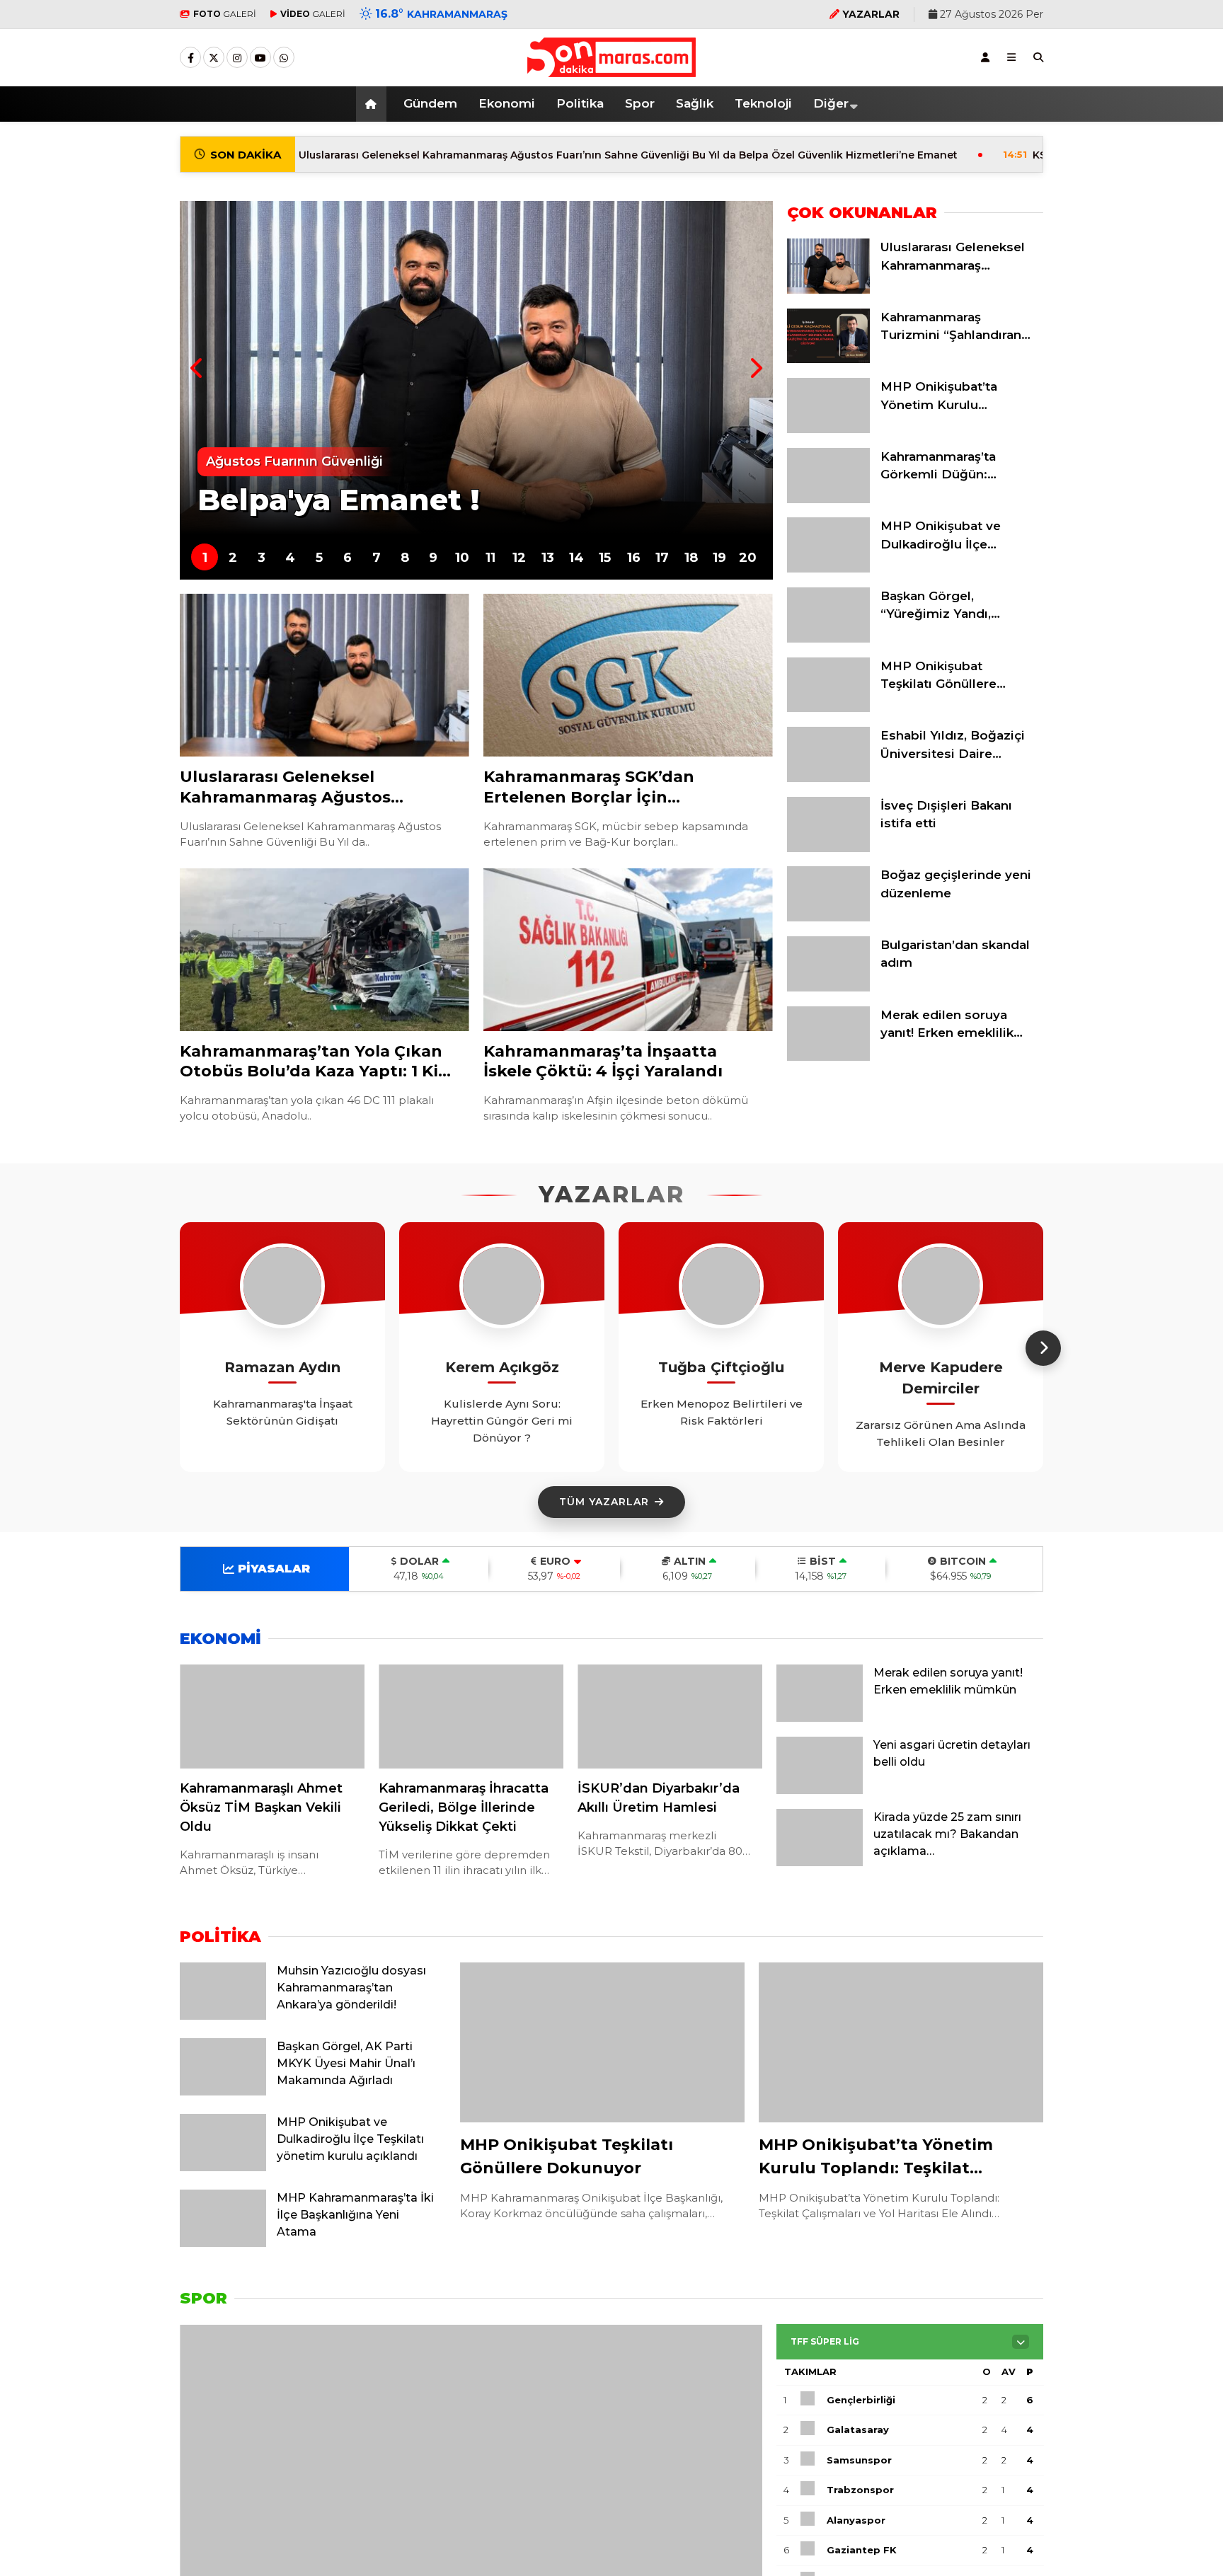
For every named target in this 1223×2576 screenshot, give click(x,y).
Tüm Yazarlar (604, 1502)
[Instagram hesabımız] (237, 58)
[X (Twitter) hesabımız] (214, 58)
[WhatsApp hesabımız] (284, 58)
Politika (580, 103)
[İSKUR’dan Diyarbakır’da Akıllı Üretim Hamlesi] (670, 1717)
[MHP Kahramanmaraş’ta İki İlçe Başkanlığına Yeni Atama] (223, 2243)
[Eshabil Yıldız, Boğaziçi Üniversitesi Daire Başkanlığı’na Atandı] (828, 778)
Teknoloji (763, 103)
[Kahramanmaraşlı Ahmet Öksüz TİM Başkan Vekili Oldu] (272, 1717)
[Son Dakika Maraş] (611, 70)
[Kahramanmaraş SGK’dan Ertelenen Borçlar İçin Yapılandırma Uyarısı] (628, 675)
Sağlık (695, 103)
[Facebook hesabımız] (190, 58)
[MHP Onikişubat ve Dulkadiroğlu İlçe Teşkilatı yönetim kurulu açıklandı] (828, 569)
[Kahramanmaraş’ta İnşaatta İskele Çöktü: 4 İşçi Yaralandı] (628, 950)
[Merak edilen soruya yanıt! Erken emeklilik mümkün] (828, 1057)
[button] (373, 104)
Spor (640, 103)
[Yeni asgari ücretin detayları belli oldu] (820, 1790)
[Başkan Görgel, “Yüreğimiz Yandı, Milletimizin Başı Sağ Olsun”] (828, 639)
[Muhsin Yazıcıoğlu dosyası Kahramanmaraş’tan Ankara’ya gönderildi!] (223, 2016)
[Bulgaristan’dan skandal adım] (828, 988)
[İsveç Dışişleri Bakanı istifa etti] (828, 849)
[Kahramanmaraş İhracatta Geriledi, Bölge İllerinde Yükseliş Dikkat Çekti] (471, 1717)
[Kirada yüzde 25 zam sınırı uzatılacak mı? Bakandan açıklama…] (820, 1863)
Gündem (430, 103)
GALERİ (225, 14)
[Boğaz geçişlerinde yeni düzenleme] (828, 918)
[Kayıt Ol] (985, 57)
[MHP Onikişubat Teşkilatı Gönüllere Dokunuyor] (828, 708)
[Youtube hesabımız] (260, 58)
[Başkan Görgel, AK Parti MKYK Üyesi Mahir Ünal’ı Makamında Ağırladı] (223, 2092)
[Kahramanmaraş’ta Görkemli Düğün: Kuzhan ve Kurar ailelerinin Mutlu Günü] (828, 500)
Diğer (831, 103)
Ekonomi (507, 103)
